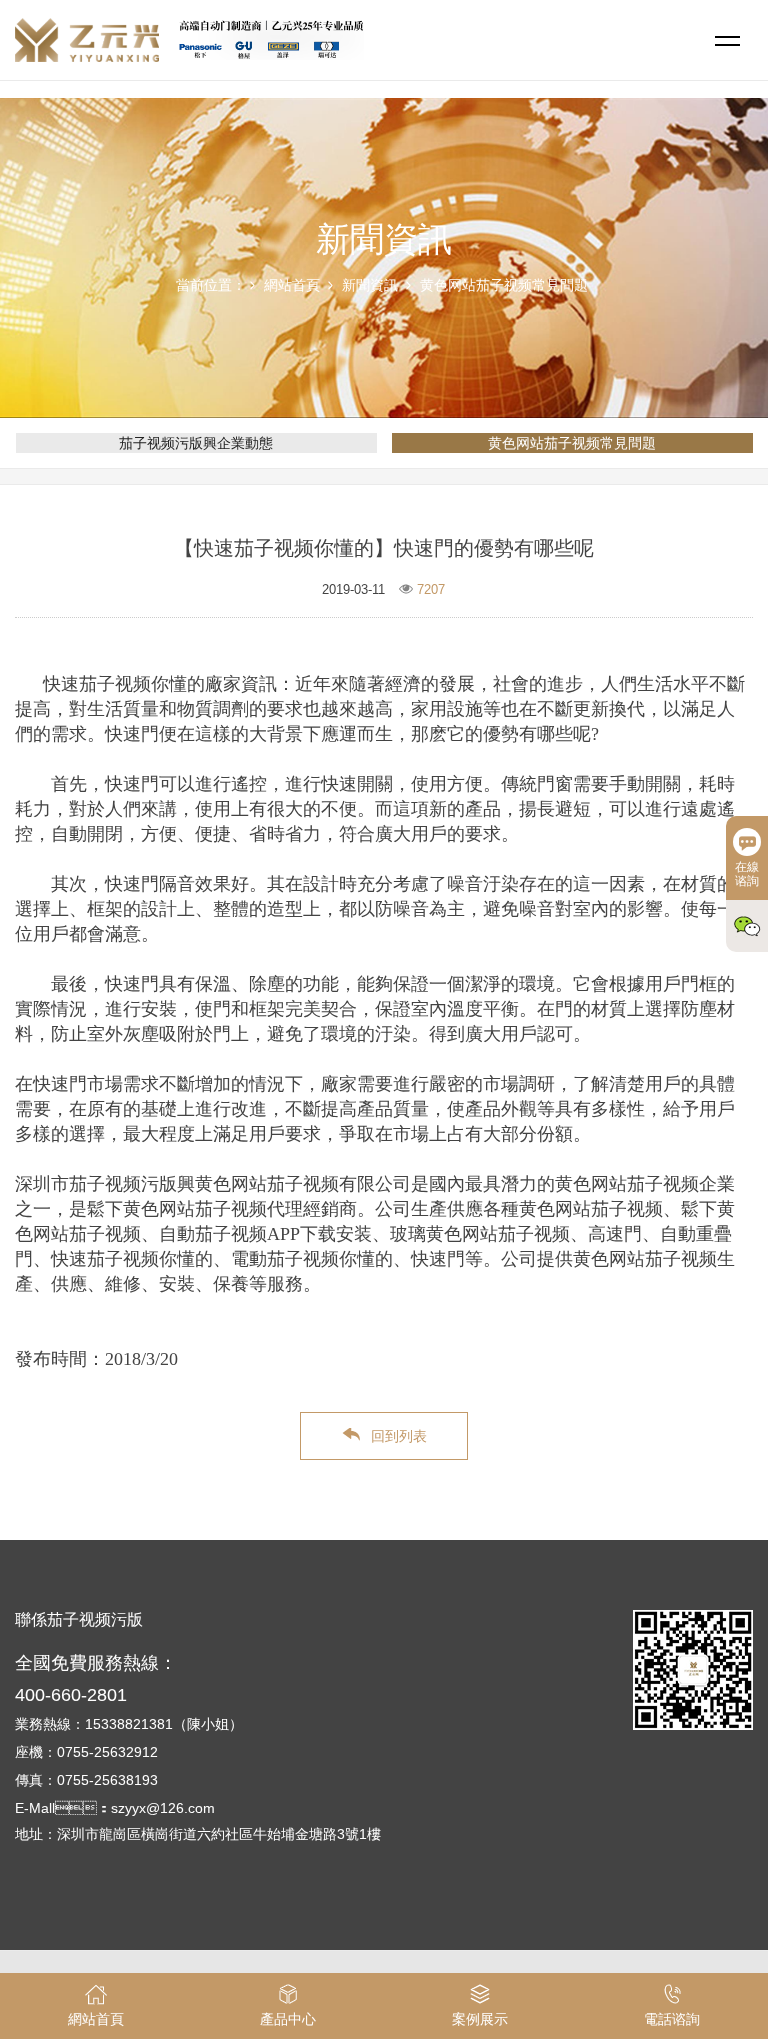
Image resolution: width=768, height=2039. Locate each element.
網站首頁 (292, 285)
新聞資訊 (370, 285)
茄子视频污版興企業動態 (196, 443)
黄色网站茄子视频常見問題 (504, 285)
